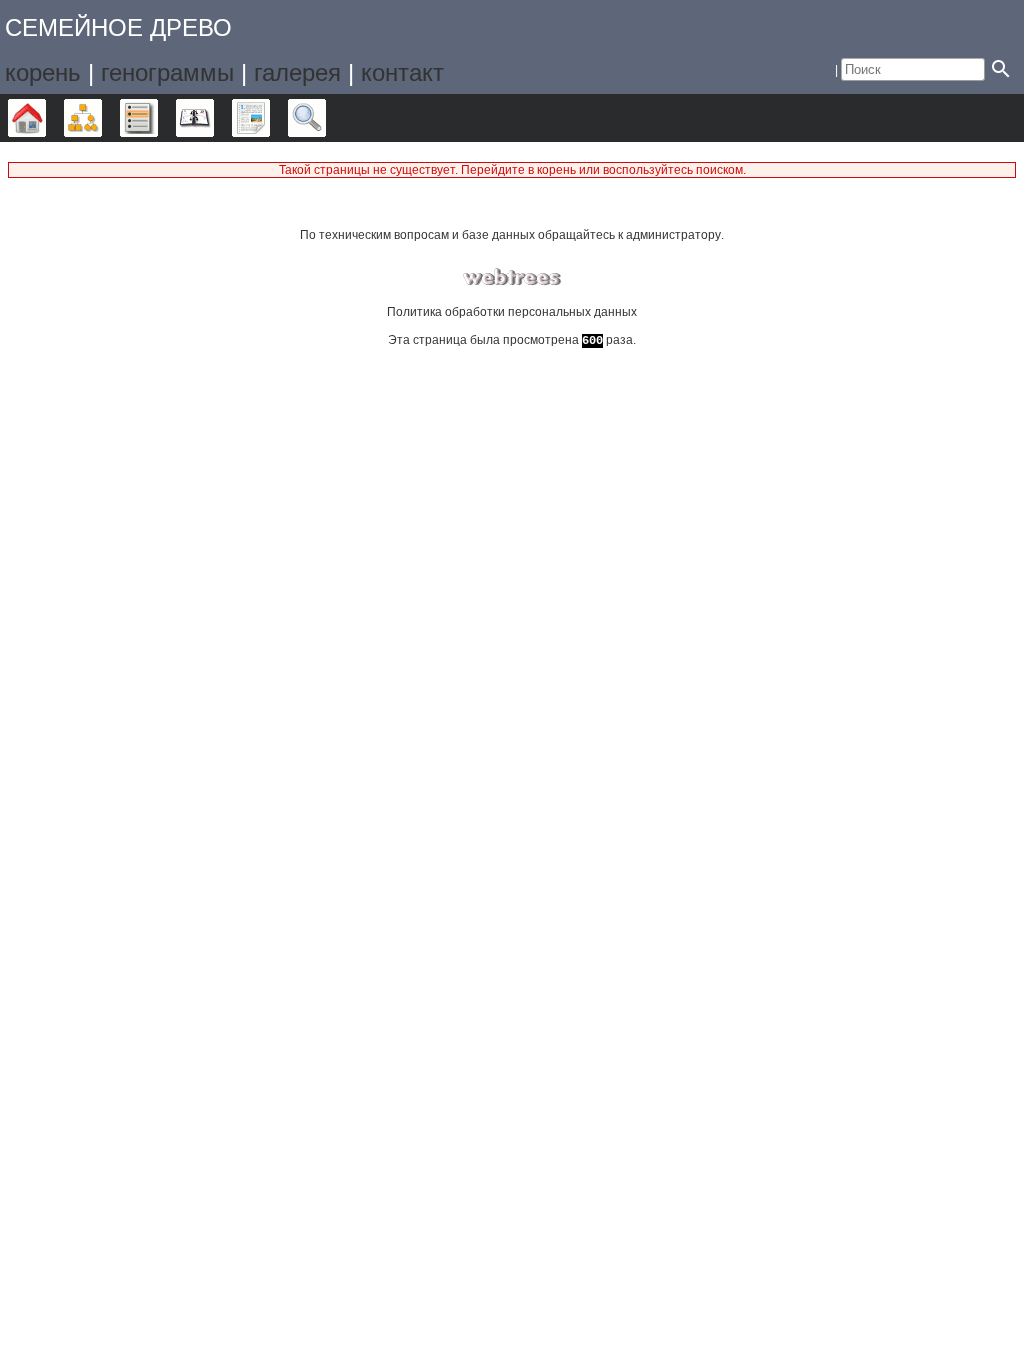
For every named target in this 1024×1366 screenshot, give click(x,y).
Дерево (45, 118)
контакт (402, 72)
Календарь (213, 118)
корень (43, 72)
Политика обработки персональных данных (512, 312)
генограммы (167, 72)
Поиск (325, 118)
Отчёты (269, 118)
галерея (297, 72)
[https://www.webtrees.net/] (512, 277)
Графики (101, 118)
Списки (157, 118)
